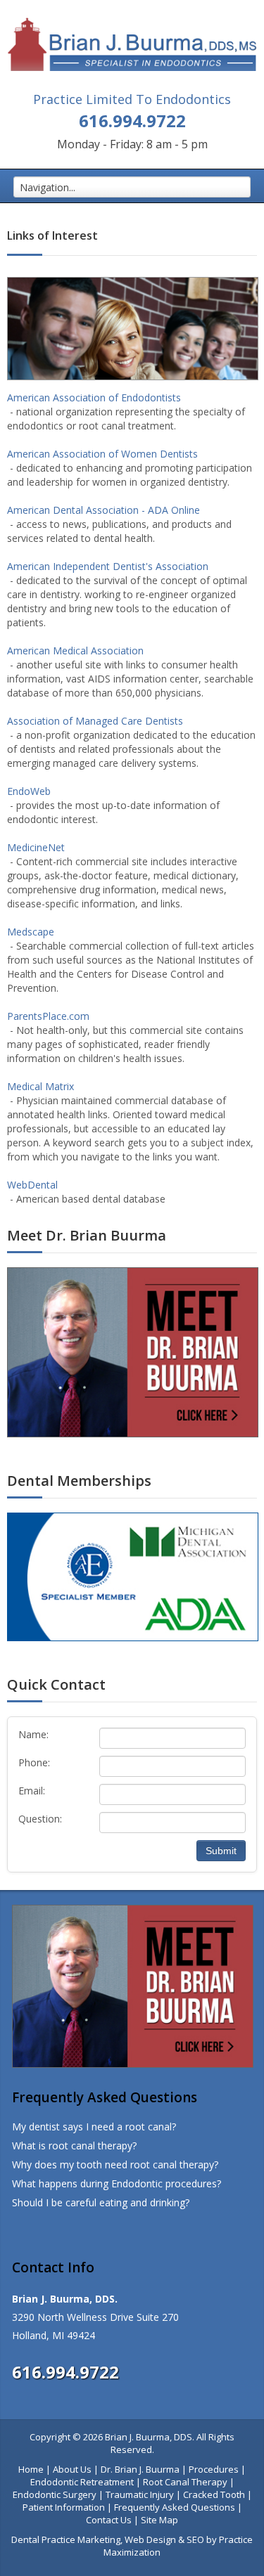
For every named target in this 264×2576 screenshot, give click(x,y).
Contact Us (109, 2520)
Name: (33, 1734)
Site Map (159, 2520)
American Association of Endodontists (94, 397)
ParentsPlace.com (48, 1016)
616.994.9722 (132, 121)
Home (31, 2469)
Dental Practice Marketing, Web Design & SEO (108, 2539)
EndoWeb (29, 791)
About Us (72, 2469)
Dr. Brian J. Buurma (140, 2469)
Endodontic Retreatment (82, 2482)
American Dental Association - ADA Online (103, 510)
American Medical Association (75, 651)
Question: (40, 1819)
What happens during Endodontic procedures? (117, 2183)
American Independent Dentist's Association (108, 566)
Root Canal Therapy (185, 2482)
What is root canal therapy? (74, 2145)
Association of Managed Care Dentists (95, 721)
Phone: (34, 1762)
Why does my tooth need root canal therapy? (115, 2164)
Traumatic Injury (140, 2494)
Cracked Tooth (214, 2494)
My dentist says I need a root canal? (94, 2127)
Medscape (31, 932)
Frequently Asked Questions (175, 2507)
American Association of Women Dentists (102, 454)
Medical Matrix (40, 1086)
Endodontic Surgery (55, 2494)
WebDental (32, 1185)
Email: (32, 1791)
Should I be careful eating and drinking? (101, 2202)
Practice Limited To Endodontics (132, 99)
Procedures (214, 2469)
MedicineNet (36, 847)
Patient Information (64, 2507)
